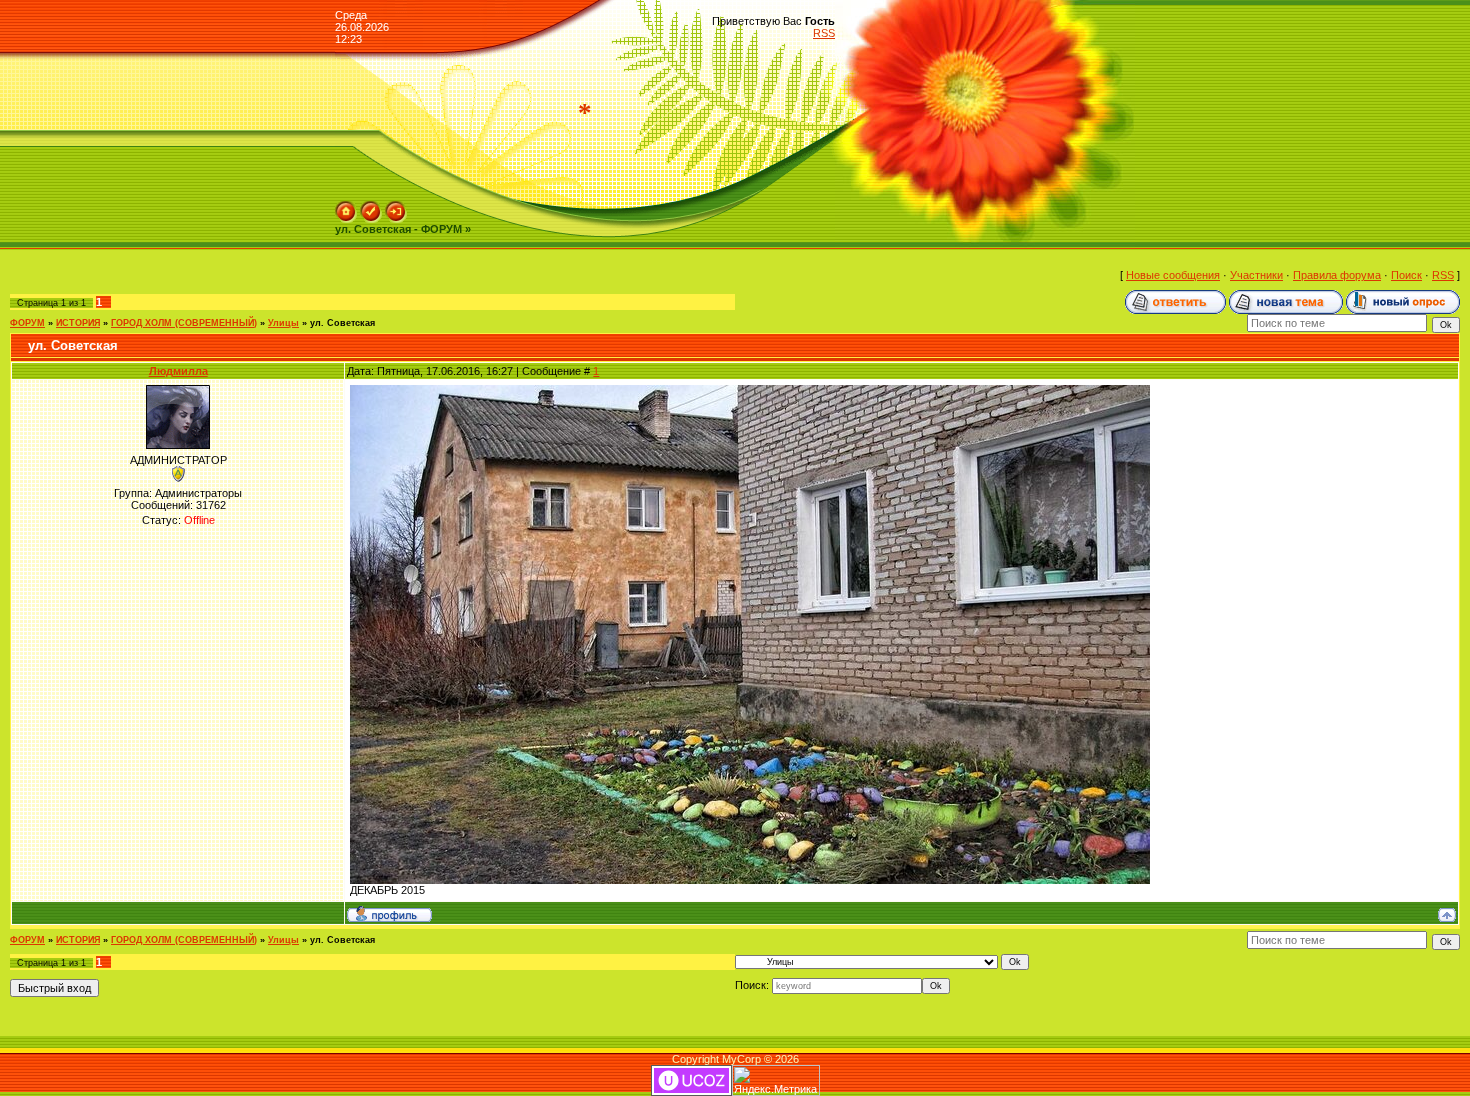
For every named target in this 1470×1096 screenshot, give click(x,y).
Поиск (1406, 275)
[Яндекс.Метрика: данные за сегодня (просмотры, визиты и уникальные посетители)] (776, 1080)
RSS (824, 33)
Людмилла (178, 371)
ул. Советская (342, 323)
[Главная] (346, 207)
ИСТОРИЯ (78, 323)
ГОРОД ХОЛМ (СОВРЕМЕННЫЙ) (184, 323)
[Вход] (396, 207)
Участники (1256, 275)
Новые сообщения (1173, 275)
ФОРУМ (27, 323)
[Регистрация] (371, 207)
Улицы (283, 323)
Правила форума (1337, 275)
